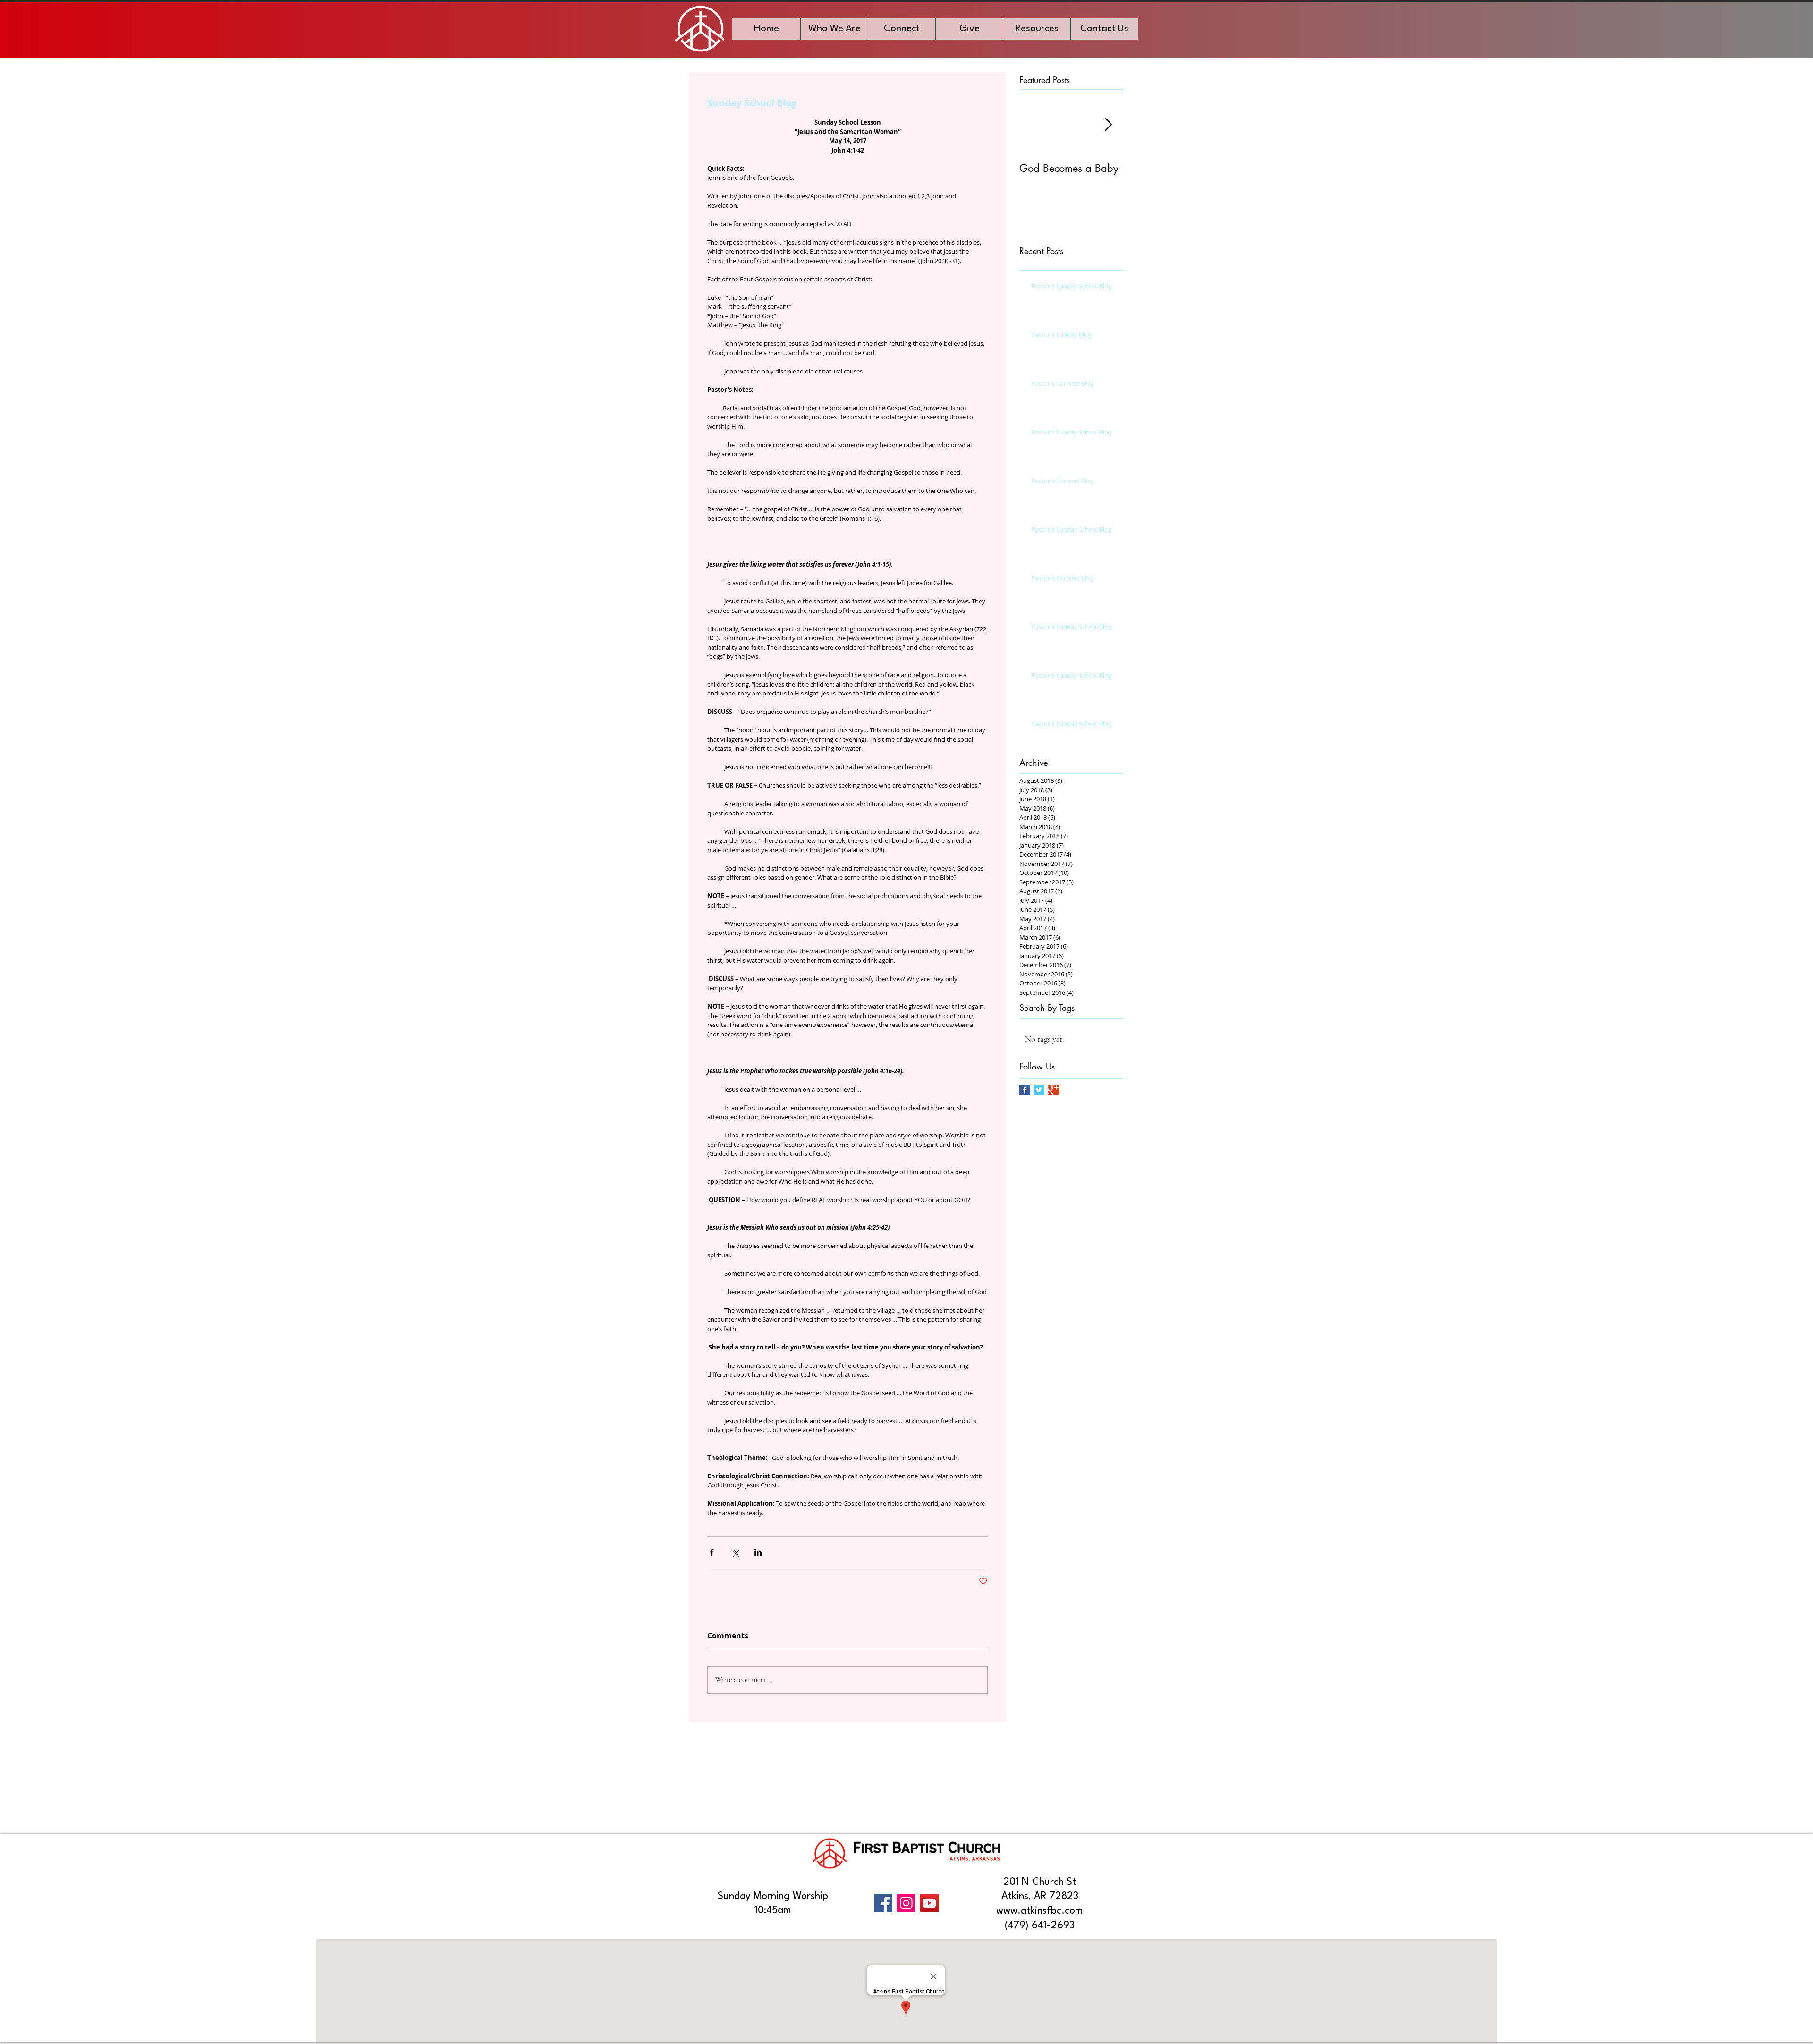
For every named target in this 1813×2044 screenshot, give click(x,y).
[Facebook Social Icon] (883, 1903)
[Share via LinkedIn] (758, 1552)
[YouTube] (929, 1903)
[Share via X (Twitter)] (735, 1552)
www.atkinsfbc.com (1040, 1911)
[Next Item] (1108, 125)
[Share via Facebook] (712, 1552)
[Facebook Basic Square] (1025, 1090)
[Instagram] (906, 1903)
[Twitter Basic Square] (1039, 1090)
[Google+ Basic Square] (1053, 1090)
